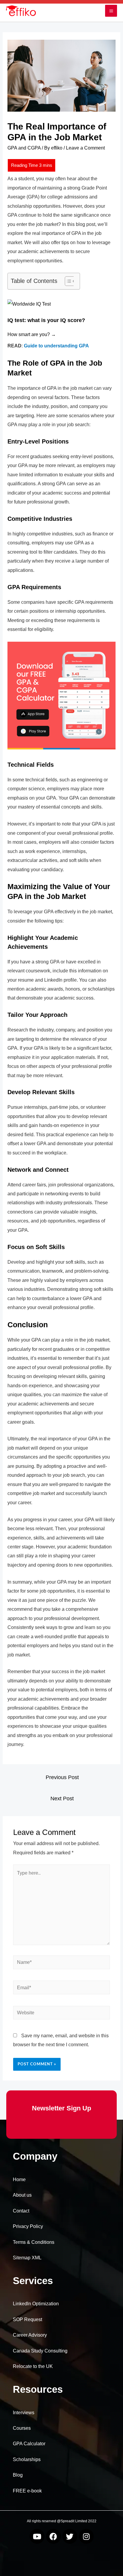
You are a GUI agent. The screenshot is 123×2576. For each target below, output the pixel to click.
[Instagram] (86, 2536)
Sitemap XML (27, 2258)
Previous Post (62, 1777)
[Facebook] (53, 2536)
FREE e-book (27, 2491)
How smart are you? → (32, 334)
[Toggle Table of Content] (67, 281)
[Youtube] (37, 2536)
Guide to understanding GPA (56, 346)
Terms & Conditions (34, 2242)
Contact (21, 2211)
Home (19, 2179)
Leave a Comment (85, 148)
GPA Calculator (29, 2444)
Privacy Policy (28, 2226)
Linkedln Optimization (36, 2304)
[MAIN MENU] (111, 11)
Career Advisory (30, 2335)
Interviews (24, 2413)
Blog (18, 2475)
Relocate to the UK (33, 2366)
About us (22, 2195)
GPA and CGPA (24, 148)
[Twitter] (70, 2536)
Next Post (62, 1799)
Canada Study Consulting (40, 2351)
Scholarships (27, 2459)
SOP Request (27, 2319)
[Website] (61, 2014)
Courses (22, 2428)
